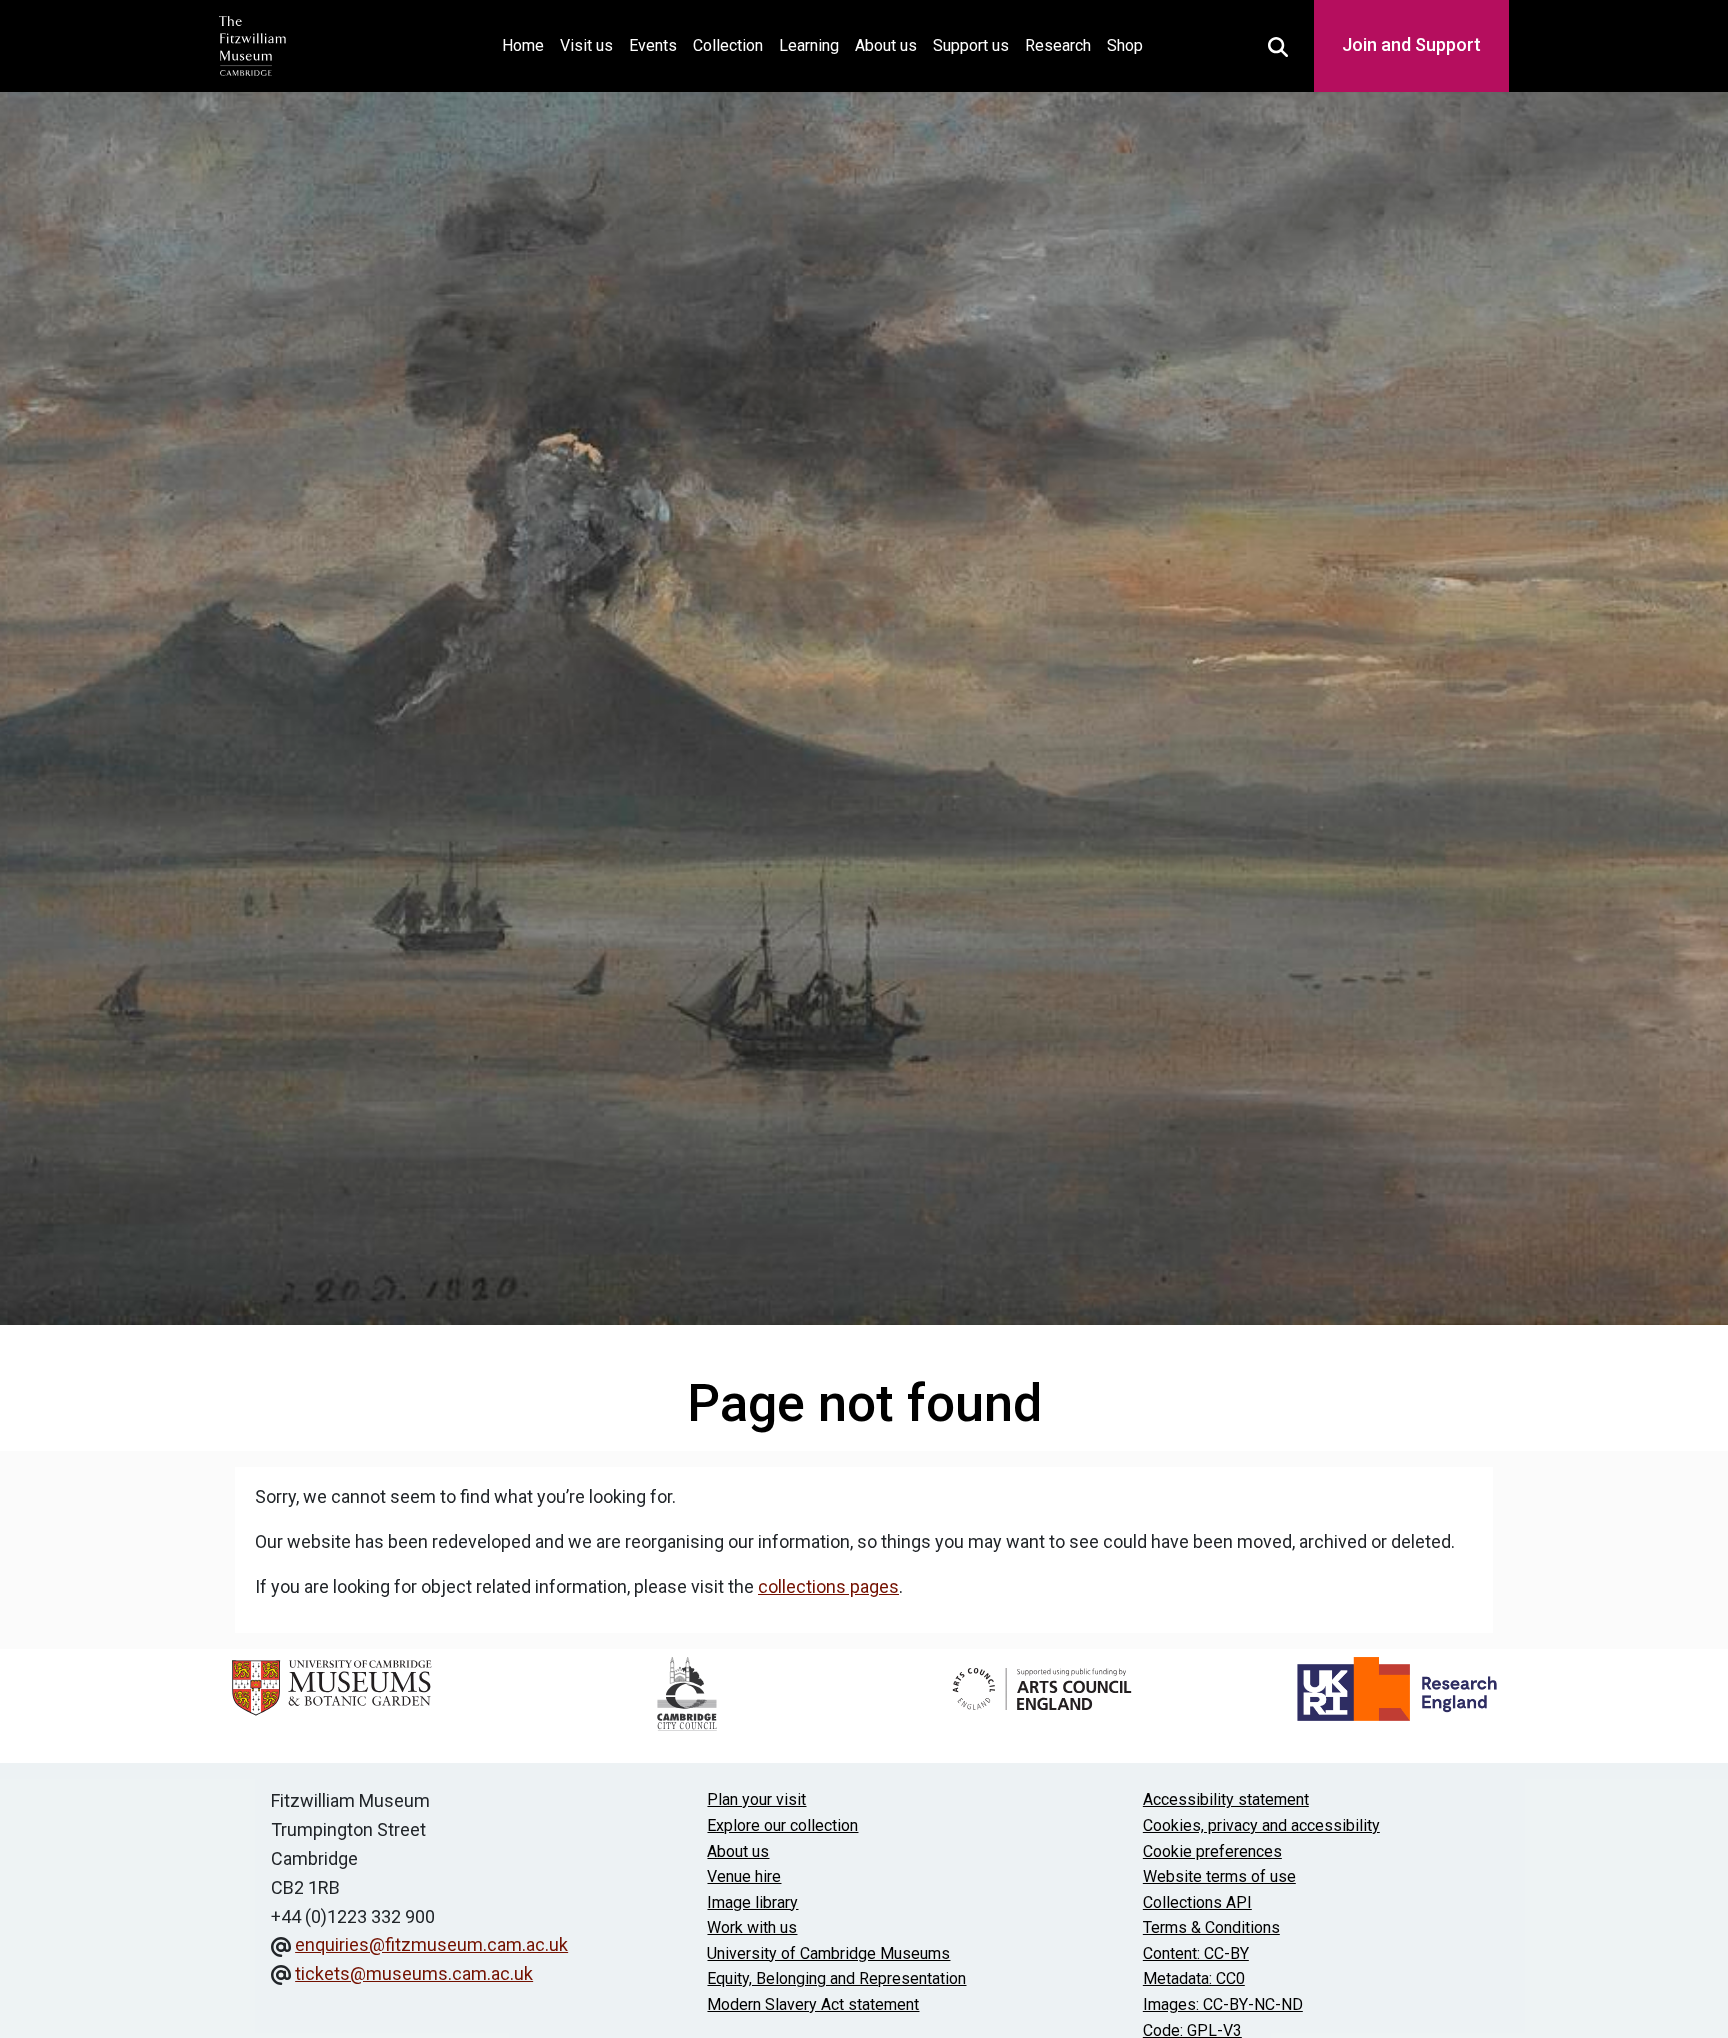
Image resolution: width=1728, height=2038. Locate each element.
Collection (728, 45)
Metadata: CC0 (1194, 1978)
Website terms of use (1219, 1876)
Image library (752, 1902)
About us (886, 45)
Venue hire (744, 1876)
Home (527, 45)
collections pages (828, 1586)
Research (1058, 45)
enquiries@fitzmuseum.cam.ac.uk (431, 1944)
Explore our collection (782, 1825)
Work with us (752, 1927)
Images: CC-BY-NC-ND (1223, 2004)
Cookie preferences (1212, 1851)
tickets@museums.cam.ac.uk (414, 1973)
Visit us (586, 45)
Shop (1125, 45)
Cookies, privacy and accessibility (1261, 1825)
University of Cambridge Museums (828, 1953)
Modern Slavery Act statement (813, 2004)
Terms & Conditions (1211, 1927)
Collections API (1197, 1902)
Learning (809, 45)
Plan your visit (756, 1799)
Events (653, 45)
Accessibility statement (1226, 1799)
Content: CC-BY (1196, 1953)
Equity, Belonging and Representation (836, 1978)
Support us (971, 45)
